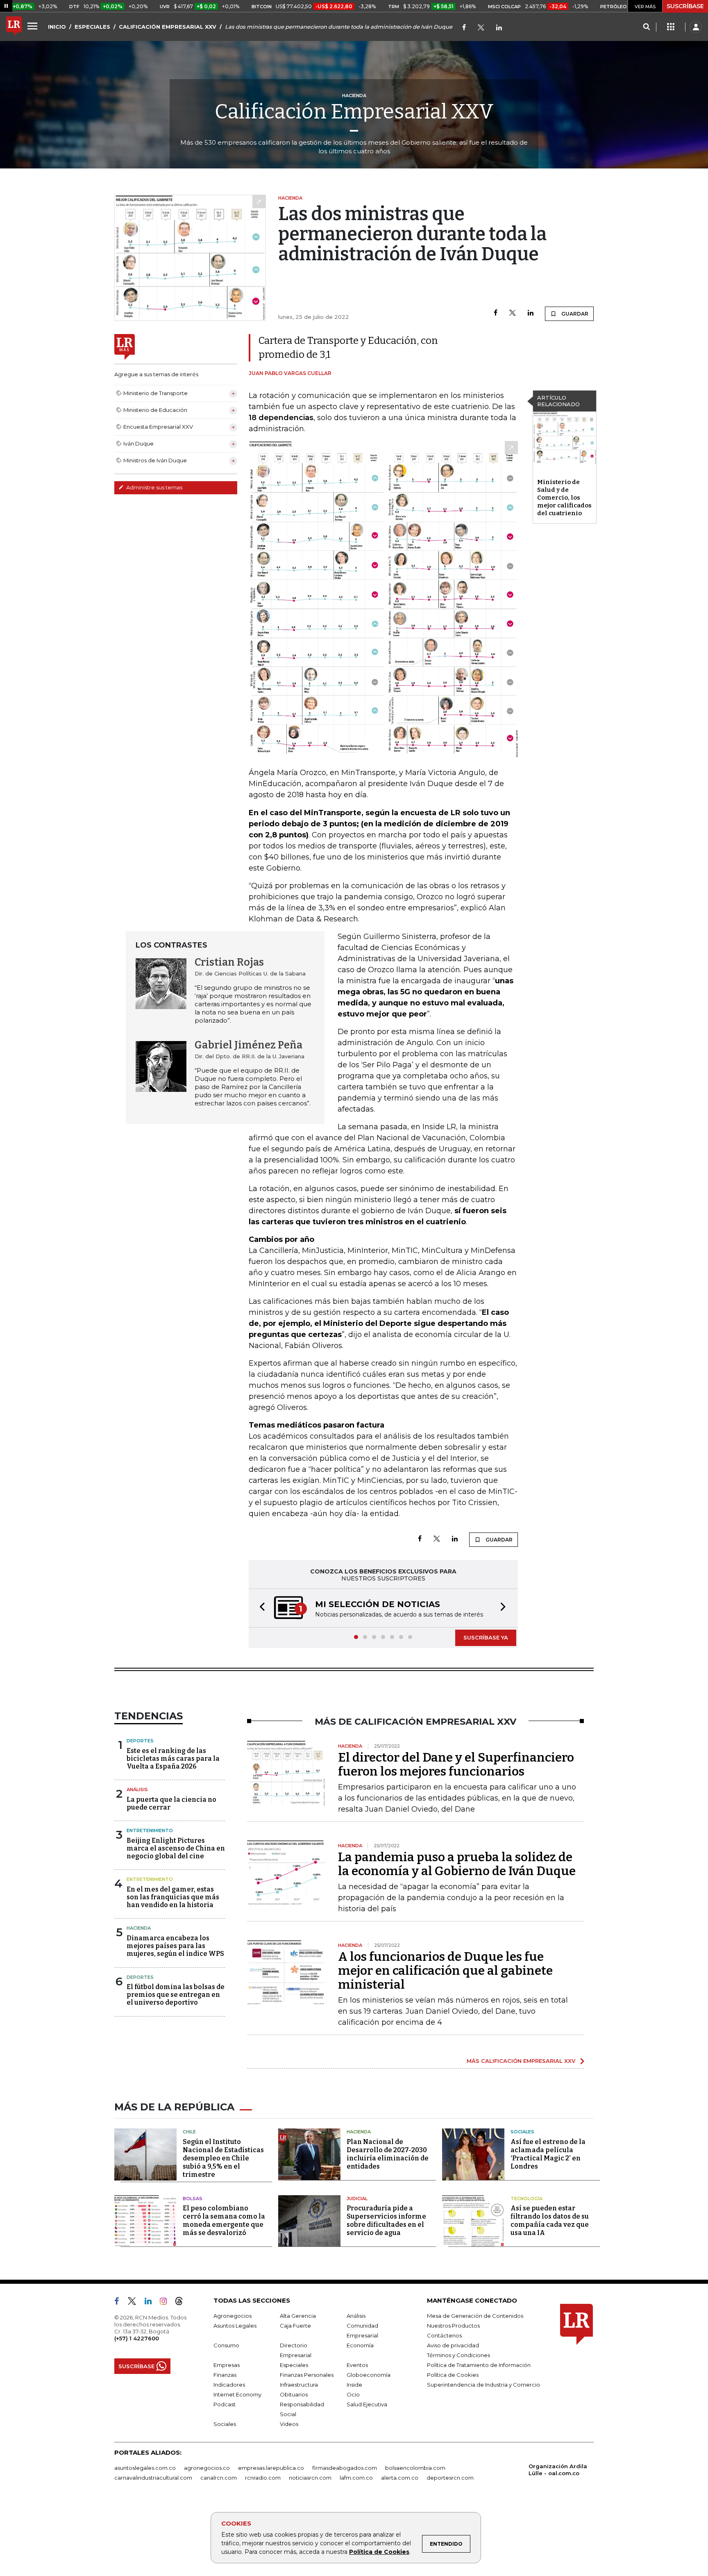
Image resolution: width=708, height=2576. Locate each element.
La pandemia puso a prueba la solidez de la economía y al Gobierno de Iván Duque (457, 1864)
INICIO (57, 27)
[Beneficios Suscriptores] (671, 27)
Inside (354, 2385)
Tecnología (526, 2199)
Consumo (226, 2345)
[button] (260, 1608)
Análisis (137, 1789)
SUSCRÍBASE (685, 6)
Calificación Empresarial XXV (354, 111)
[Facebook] (464, 28)
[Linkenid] (499, 28)
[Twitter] (481, 28)
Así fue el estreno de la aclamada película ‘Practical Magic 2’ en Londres (548, 2154)
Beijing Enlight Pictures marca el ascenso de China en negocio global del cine (176, 1848)
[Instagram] (167, 2303)
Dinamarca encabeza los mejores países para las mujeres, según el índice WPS (175, 1946)
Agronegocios (233, 2316)
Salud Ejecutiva (367, 2404)
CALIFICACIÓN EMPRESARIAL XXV (168, 27)
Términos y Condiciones (458, 2355)
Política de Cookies (379, 2552)
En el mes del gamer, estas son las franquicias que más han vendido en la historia (173, 1897)
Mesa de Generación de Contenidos (475, 2316)
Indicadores (229, 2385)
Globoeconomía (369, 2375)
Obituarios (294, 2394)
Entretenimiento (150, 1830)
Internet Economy (237, 2394)
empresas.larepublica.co (271, 2468)
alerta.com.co (400, 2478)
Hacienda (139, 1928)
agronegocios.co (207, 2468)
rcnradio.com (263, 2478)
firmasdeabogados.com (345, 2468)
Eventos (357, 2365)
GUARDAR (574, 314)
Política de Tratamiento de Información (479, 2365)
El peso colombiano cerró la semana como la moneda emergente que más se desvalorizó (224, 2220)
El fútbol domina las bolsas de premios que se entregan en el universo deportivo (176, 1995)
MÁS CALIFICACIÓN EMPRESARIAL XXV (521, 2061)
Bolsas (193, 2199)
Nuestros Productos (453, 2326)
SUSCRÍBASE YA (486, 1637)
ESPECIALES (92, 27)
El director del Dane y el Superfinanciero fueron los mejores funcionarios (456, 1764)
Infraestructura (299, 2385)
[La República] (14, 27)
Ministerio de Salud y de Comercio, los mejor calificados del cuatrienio (564, 498)
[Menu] (34, 26)
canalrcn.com (219, 2478)
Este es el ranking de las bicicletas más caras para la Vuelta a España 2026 (173, 1759)
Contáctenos (444, 2335)
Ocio (353, 2394)
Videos (289, 2424)
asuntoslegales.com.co (145, 2468)
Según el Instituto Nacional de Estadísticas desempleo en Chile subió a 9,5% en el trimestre (223, 2158)
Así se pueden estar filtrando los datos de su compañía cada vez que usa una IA (550, 2220)
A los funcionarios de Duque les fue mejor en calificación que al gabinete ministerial (445, 1971)
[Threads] (182, 2303)
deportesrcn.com (450, 2478)
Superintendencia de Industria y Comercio (483, 2385)
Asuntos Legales (235, 2326)
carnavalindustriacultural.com (153, 2478)
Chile (189, 2132)
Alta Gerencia (298, 2316)
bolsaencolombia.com (415, 2468)
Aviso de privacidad (453, 2345)
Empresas (227, 2365)
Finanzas (225, 2375)
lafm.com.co (356, 2478)
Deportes (140, 1741)
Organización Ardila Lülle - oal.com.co (558, 2470)
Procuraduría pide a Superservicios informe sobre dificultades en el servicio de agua (386, 2220)
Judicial (357, 2199)
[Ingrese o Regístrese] (696, 27)
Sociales (522, 2132)
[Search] (646, 27)
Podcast (225, 2404)
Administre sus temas (154, 487)
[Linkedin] (531, 313)
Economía (360, 2345)
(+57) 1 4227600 (137, 2338)
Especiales (294, 2365)
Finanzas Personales (307, 2375)
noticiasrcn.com (310, 2478)
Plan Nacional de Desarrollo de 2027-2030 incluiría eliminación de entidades (388, 2154)
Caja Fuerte (295, 2326)
